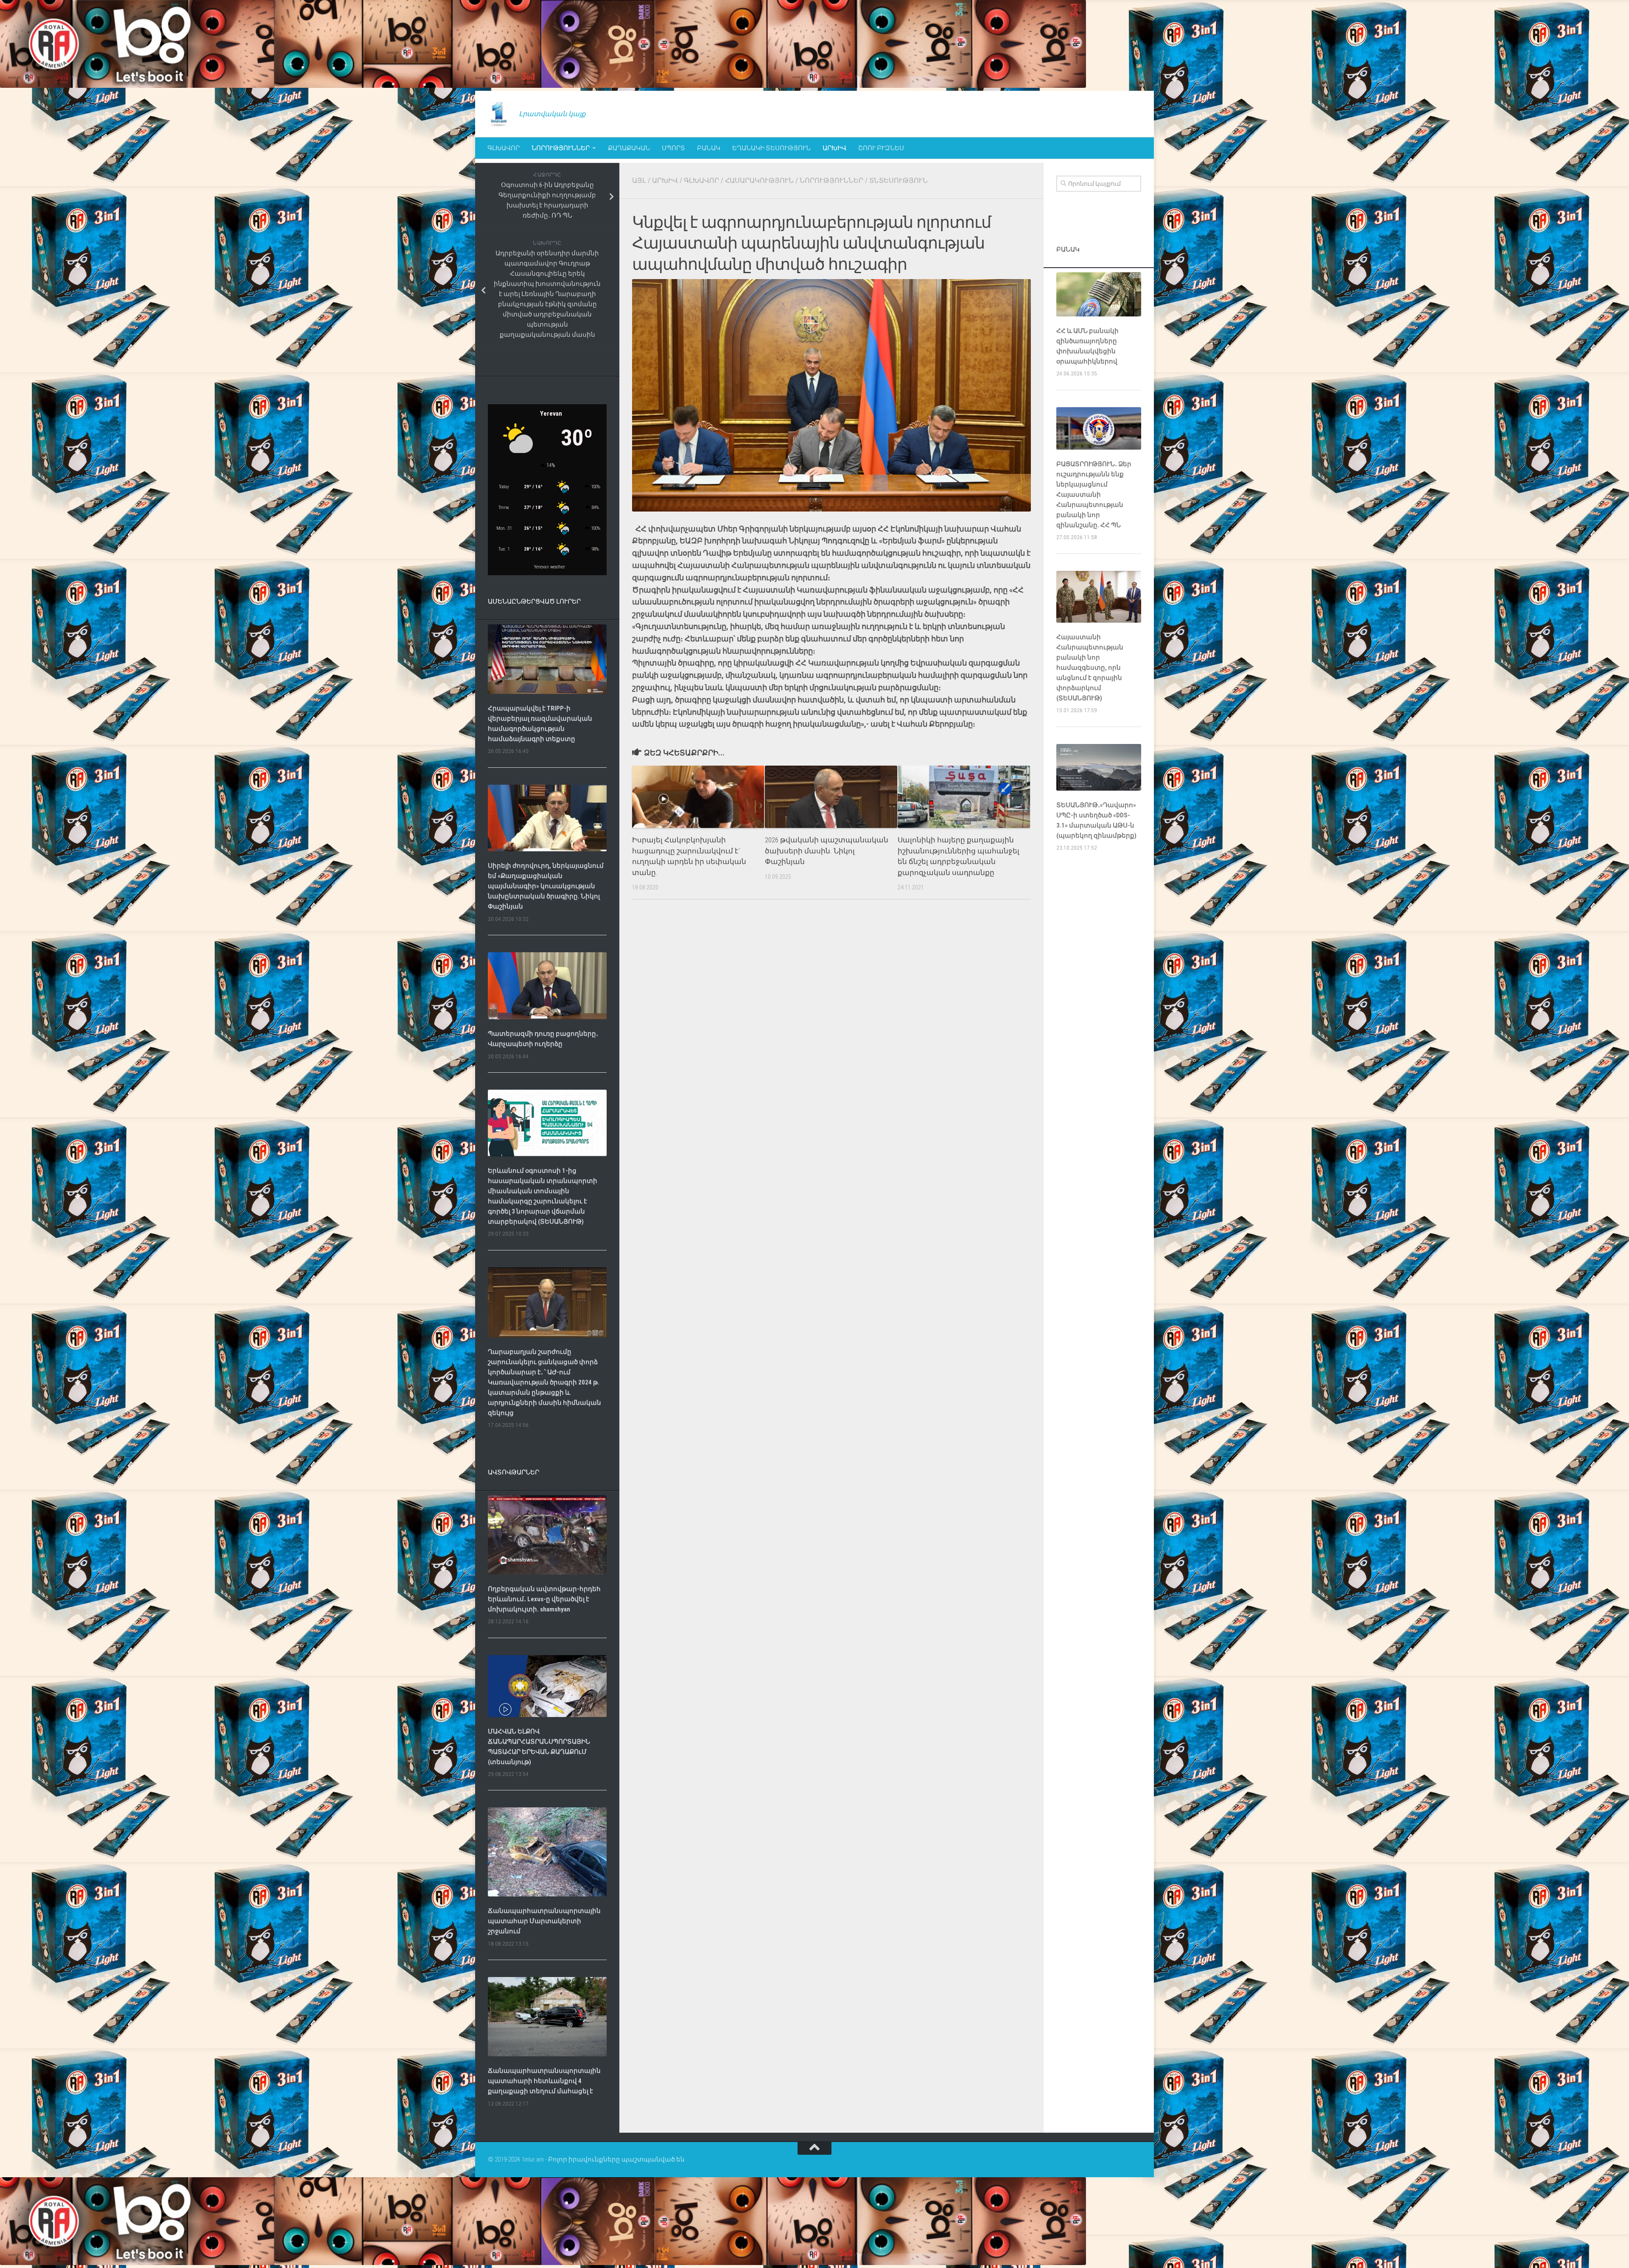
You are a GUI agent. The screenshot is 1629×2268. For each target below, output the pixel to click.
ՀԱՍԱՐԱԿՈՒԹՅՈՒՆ (759, 180)
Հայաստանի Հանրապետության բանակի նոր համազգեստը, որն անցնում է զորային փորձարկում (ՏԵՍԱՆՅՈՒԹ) (1090, 668)
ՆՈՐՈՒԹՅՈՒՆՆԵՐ (561, 148)
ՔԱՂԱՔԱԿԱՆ (629, 148)
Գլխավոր (504, 148)
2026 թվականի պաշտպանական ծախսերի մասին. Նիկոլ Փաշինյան (827, 851)
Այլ (639, 180)
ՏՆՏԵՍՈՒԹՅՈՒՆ (898, 180)
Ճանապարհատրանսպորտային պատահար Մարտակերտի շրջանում (544, 1921)
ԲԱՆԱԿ (709, 148)
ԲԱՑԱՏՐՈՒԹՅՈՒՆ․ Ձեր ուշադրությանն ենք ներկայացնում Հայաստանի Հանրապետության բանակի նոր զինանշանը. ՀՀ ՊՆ (1094, 495)
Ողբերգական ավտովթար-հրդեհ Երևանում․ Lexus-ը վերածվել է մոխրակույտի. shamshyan (544, 1599)
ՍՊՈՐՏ (673, 148)
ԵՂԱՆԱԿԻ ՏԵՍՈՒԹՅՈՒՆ (771, 148)
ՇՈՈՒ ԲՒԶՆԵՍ (881, 148)
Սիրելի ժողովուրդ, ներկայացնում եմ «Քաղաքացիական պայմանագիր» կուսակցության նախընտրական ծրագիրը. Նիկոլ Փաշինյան (546, 886)
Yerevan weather (550, 567)
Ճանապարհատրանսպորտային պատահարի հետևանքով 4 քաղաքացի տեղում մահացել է (544, 2081)
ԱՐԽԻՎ (834, 148)
